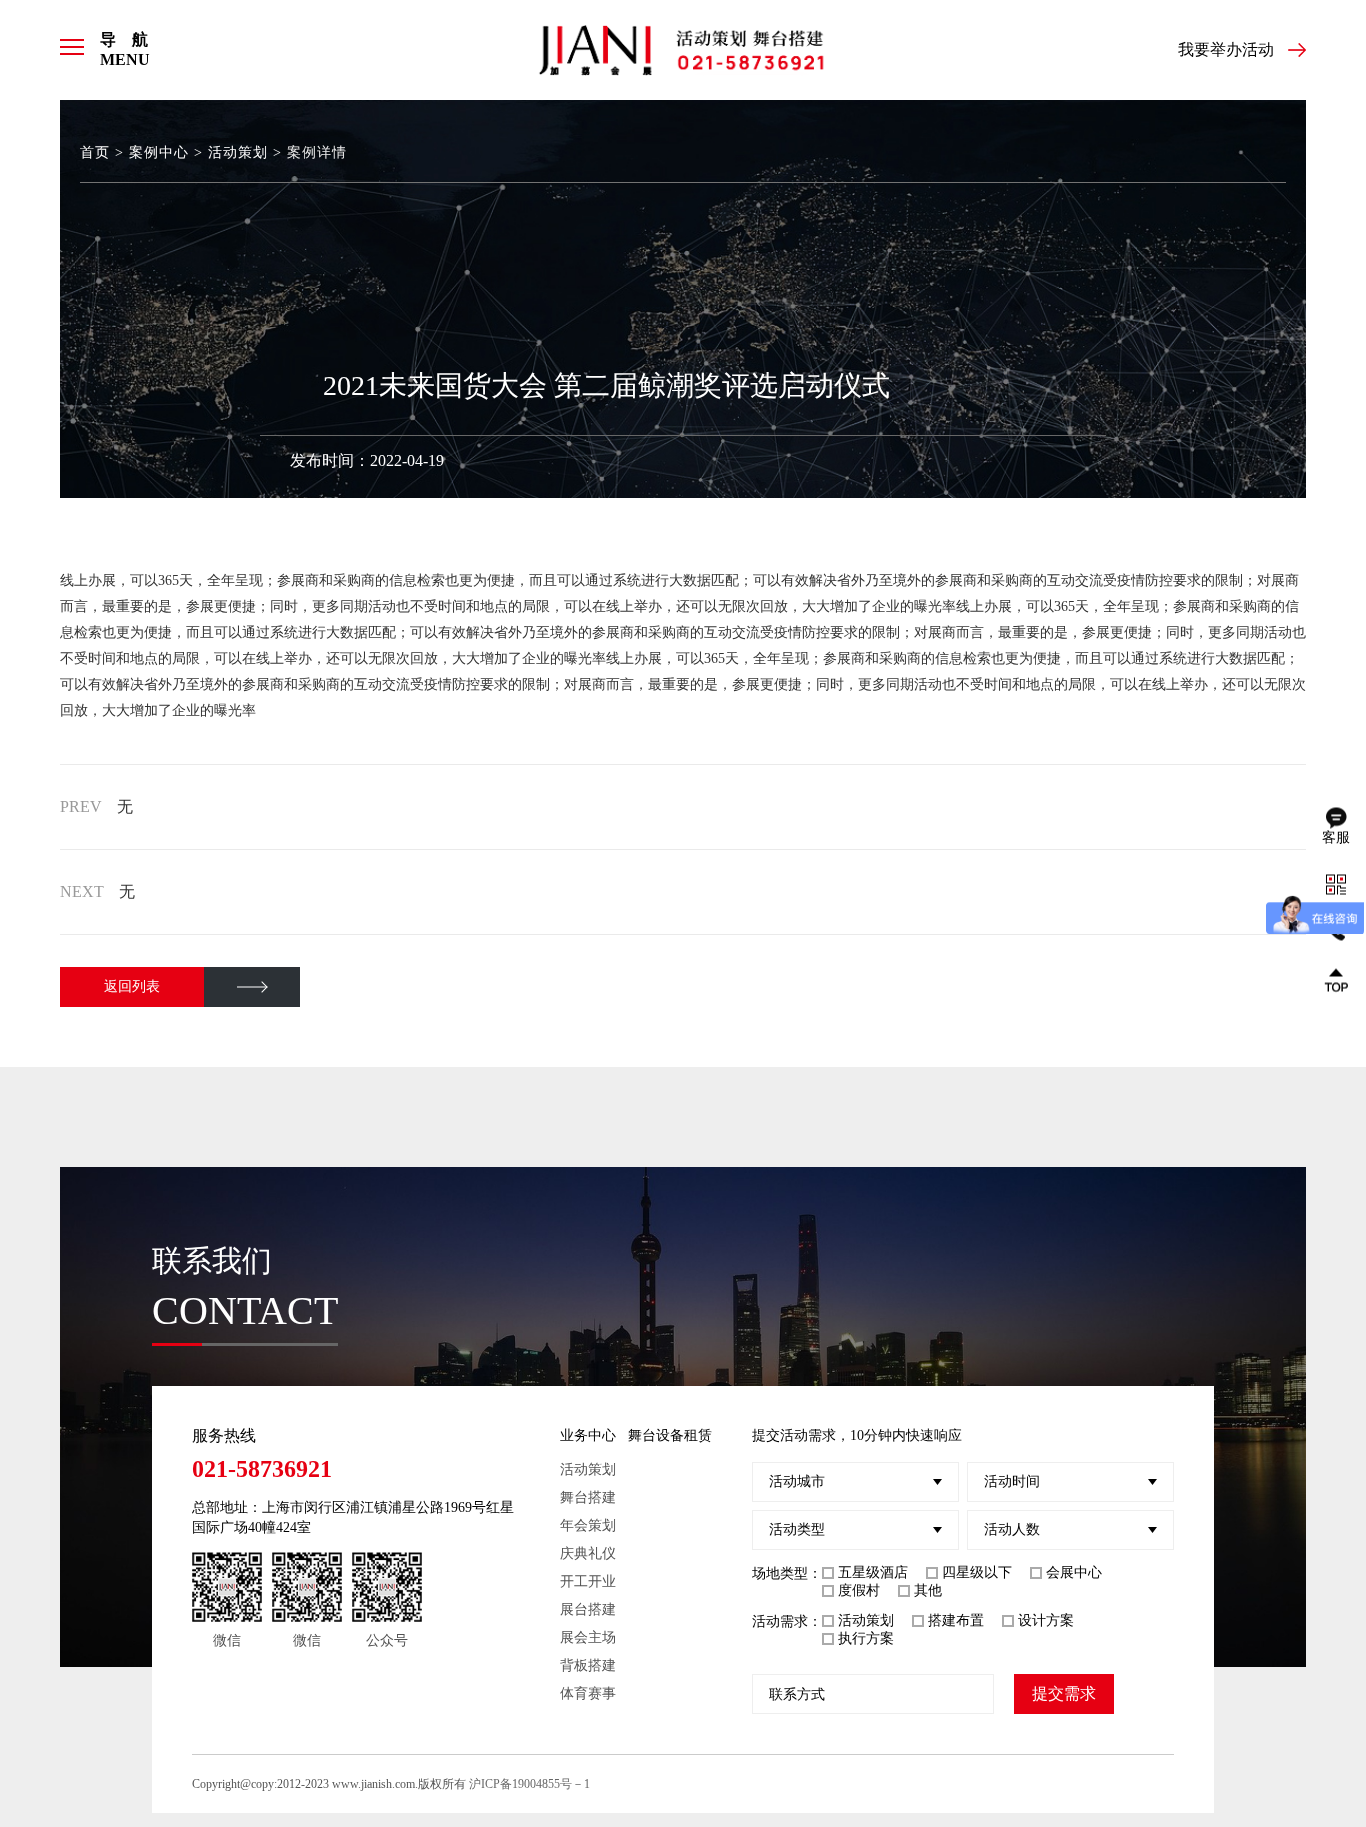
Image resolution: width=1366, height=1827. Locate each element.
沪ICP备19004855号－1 (529, 1784)
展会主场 (588, 1637)
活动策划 (238, 152)
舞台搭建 (588, 1497)
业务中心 (588, 1435)
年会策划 (588, 1525)
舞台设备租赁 (670, 1435)
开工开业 (588, 1581)
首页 (95, 152)
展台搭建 (588, 1609)
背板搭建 (588, 1665)
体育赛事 (588, 1693)
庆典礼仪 (588, 1553)
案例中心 (159, 152)
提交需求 (1064, 1693)
